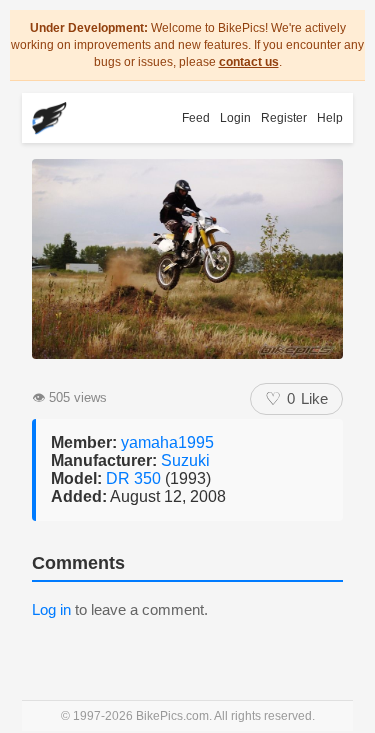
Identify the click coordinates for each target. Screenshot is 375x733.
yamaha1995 (167, 442)
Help (330, 118)
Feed (196, 118)
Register (284, 118)
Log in (51, 609)
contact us (249, 62)
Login (235, 118)
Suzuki (185, 460)
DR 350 (135, 478)
